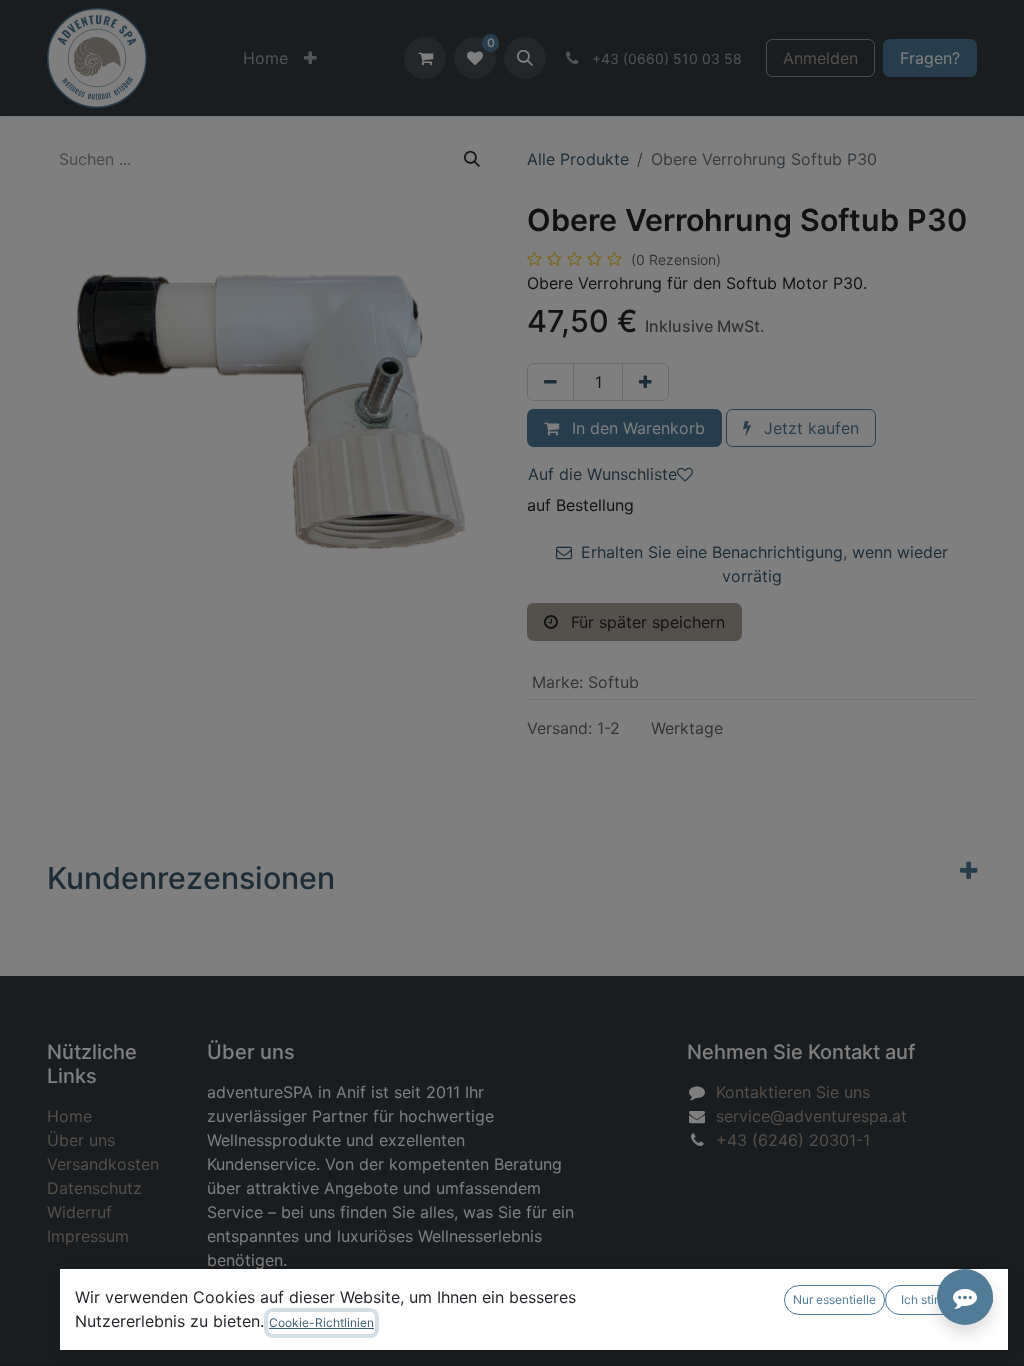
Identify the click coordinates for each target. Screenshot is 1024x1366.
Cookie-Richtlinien (321, 1322)
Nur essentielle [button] (834, 1299)
